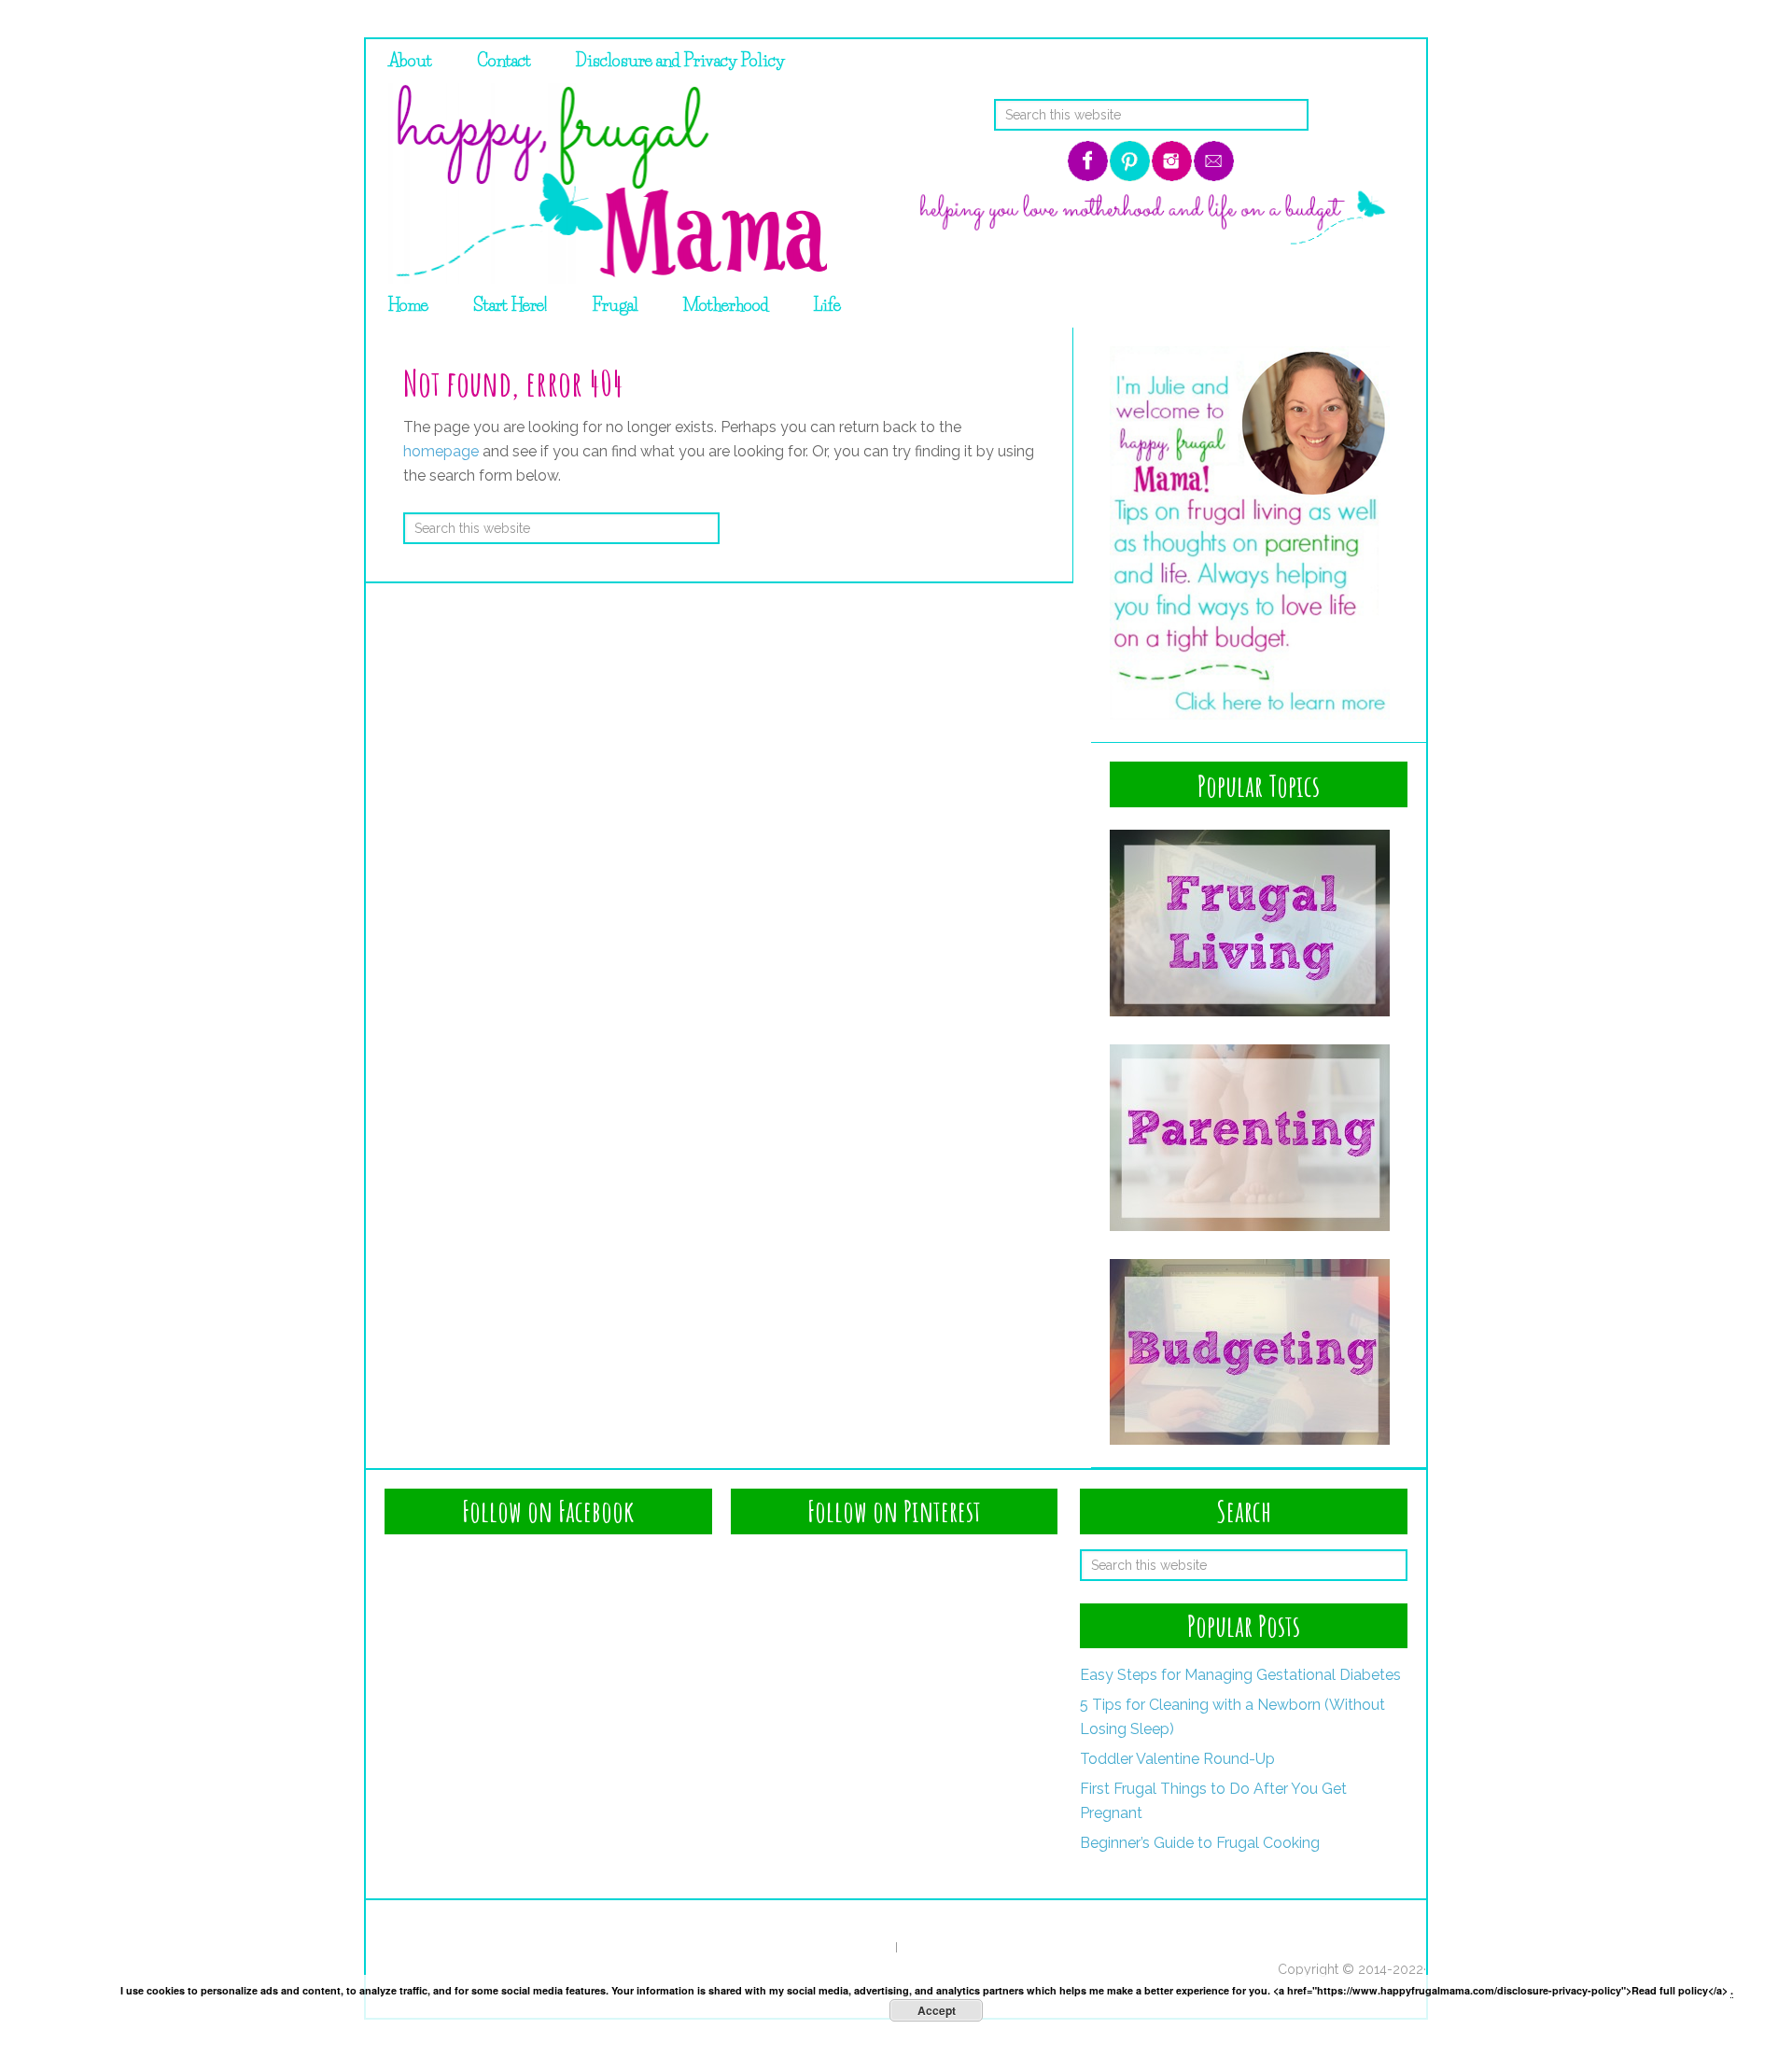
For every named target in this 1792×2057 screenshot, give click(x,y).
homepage (441, 451)
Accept (937, 2010)
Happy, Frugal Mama (606, 183)
